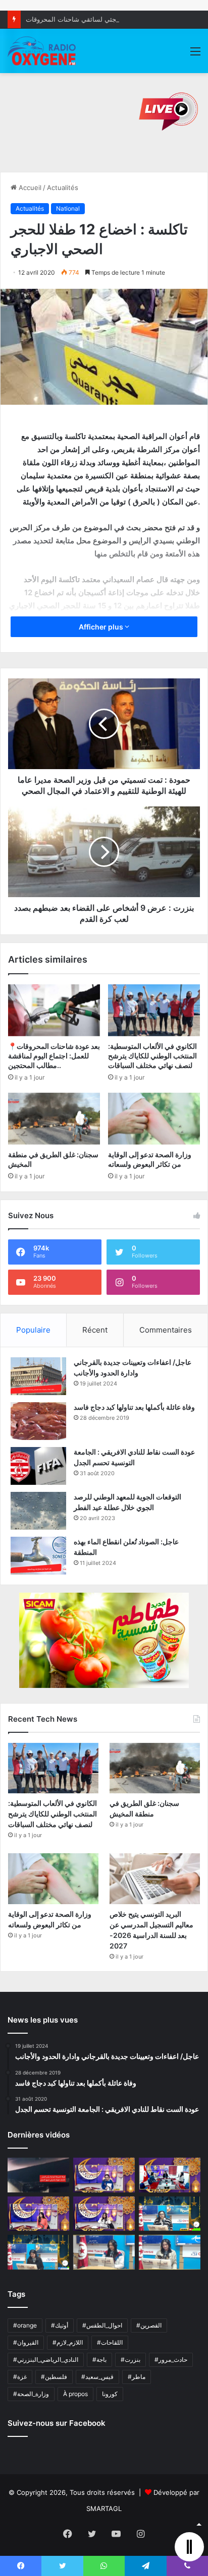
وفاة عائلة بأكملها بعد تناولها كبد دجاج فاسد (134, 1407)
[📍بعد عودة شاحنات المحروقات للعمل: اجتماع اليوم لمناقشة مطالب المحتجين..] (54, 1010)
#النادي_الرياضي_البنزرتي (46, 2360)
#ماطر (137, 2377)
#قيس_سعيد (97, 2377)
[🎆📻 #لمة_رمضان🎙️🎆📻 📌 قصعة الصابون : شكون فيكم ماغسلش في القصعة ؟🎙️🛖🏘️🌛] (170, 2175)
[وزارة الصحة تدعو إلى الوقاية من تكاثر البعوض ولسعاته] (154, 1119)
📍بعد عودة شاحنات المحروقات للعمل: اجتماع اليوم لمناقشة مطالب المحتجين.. (54, 1056)
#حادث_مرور (171, 2360)
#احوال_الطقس (102, 2325)
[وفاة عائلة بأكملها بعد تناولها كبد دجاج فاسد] (38, 1421)
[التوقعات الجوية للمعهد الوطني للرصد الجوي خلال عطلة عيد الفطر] (38, 1511)
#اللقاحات (110, 2342)
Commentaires (166, 1330)
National (68, 208)
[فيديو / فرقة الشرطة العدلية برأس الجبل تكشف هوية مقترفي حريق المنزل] (38, 2175)
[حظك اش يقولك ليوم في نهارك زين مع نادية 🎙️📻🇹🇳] (38, 2252)
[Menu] (195, 55)
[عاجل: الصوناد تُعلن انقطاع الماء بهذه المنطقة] (38, 1556)
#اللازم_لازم (68, 2342)
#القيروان (26, 2342)
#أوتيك (60, 2325)
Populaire (33, 1330)
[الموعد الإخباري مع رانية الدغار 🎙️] (104, 2175)
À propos (75, 2394)
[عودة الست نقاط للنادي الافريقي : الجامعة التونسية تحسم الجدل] (38, 1466)
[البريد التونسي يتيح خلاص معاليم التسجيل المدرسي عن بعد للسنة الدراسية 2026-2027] (155, 1879)
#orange (25, 2325)
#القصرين (149, 2325)
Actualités (63, 187)
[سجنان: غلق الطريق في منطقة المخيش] (54, 1119)
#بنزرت (131, 2360)
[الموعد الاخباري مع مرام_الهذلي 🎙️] (104, 2214)
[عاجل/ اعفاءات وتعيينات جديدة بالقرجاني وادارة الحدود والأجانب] (38, 1376)
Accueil (29, 187)
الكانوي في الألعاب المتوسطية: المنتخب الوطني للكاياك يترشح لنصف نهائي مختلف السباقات (152, 1056)
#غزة (20, 2377)
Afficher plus (102, 627)
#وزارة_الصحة (31, 2394)
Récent (95, 1330)
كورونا (110, 2394)
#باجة (99, 2360)
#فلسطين (54, 2377)
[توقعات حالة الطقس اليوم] (38, 2214)
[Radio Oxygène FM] (42, 51)
